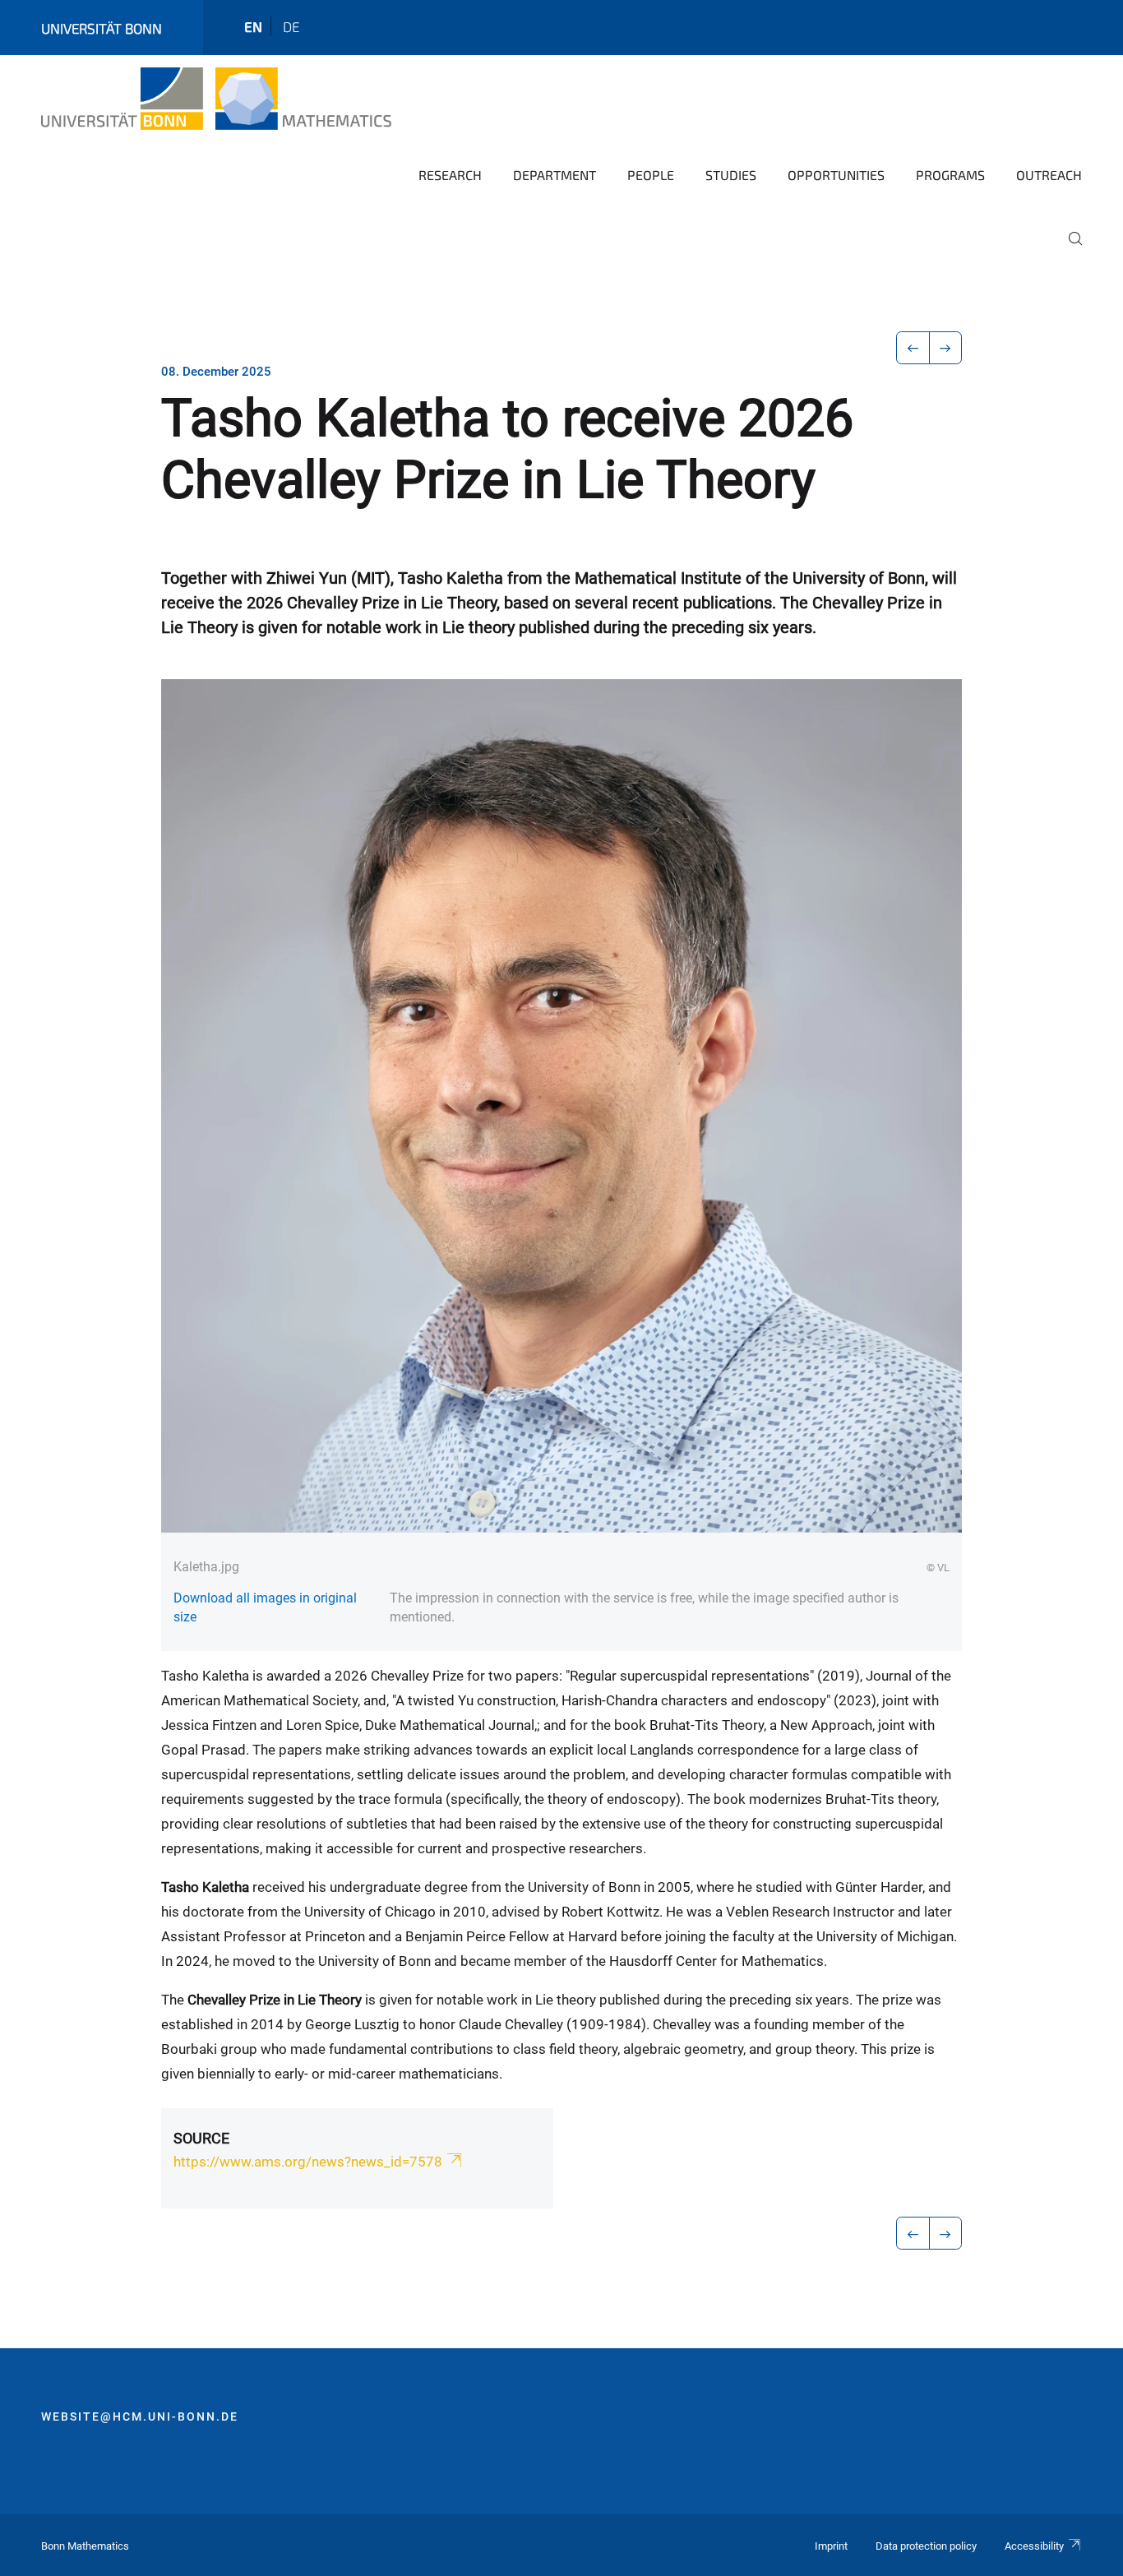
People (651, 175)
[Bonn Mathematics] (216, 99)
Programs (950, 175)
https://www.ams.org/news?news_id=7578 (308, 2162)
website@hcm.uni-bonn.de (140, 2416)
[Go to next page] (946, 348)
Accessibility (1034, 2546)
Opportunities (836, 175)
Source (201, 2138)
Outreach (1049, 175)
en (253, 26)
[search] (1069, 250)
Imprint (831, 2546)
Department (555, 175)
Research (450, 175)
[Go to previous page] (913, 348)
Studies (731, 175)
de (291, 26)
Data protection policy (926, 2546)
